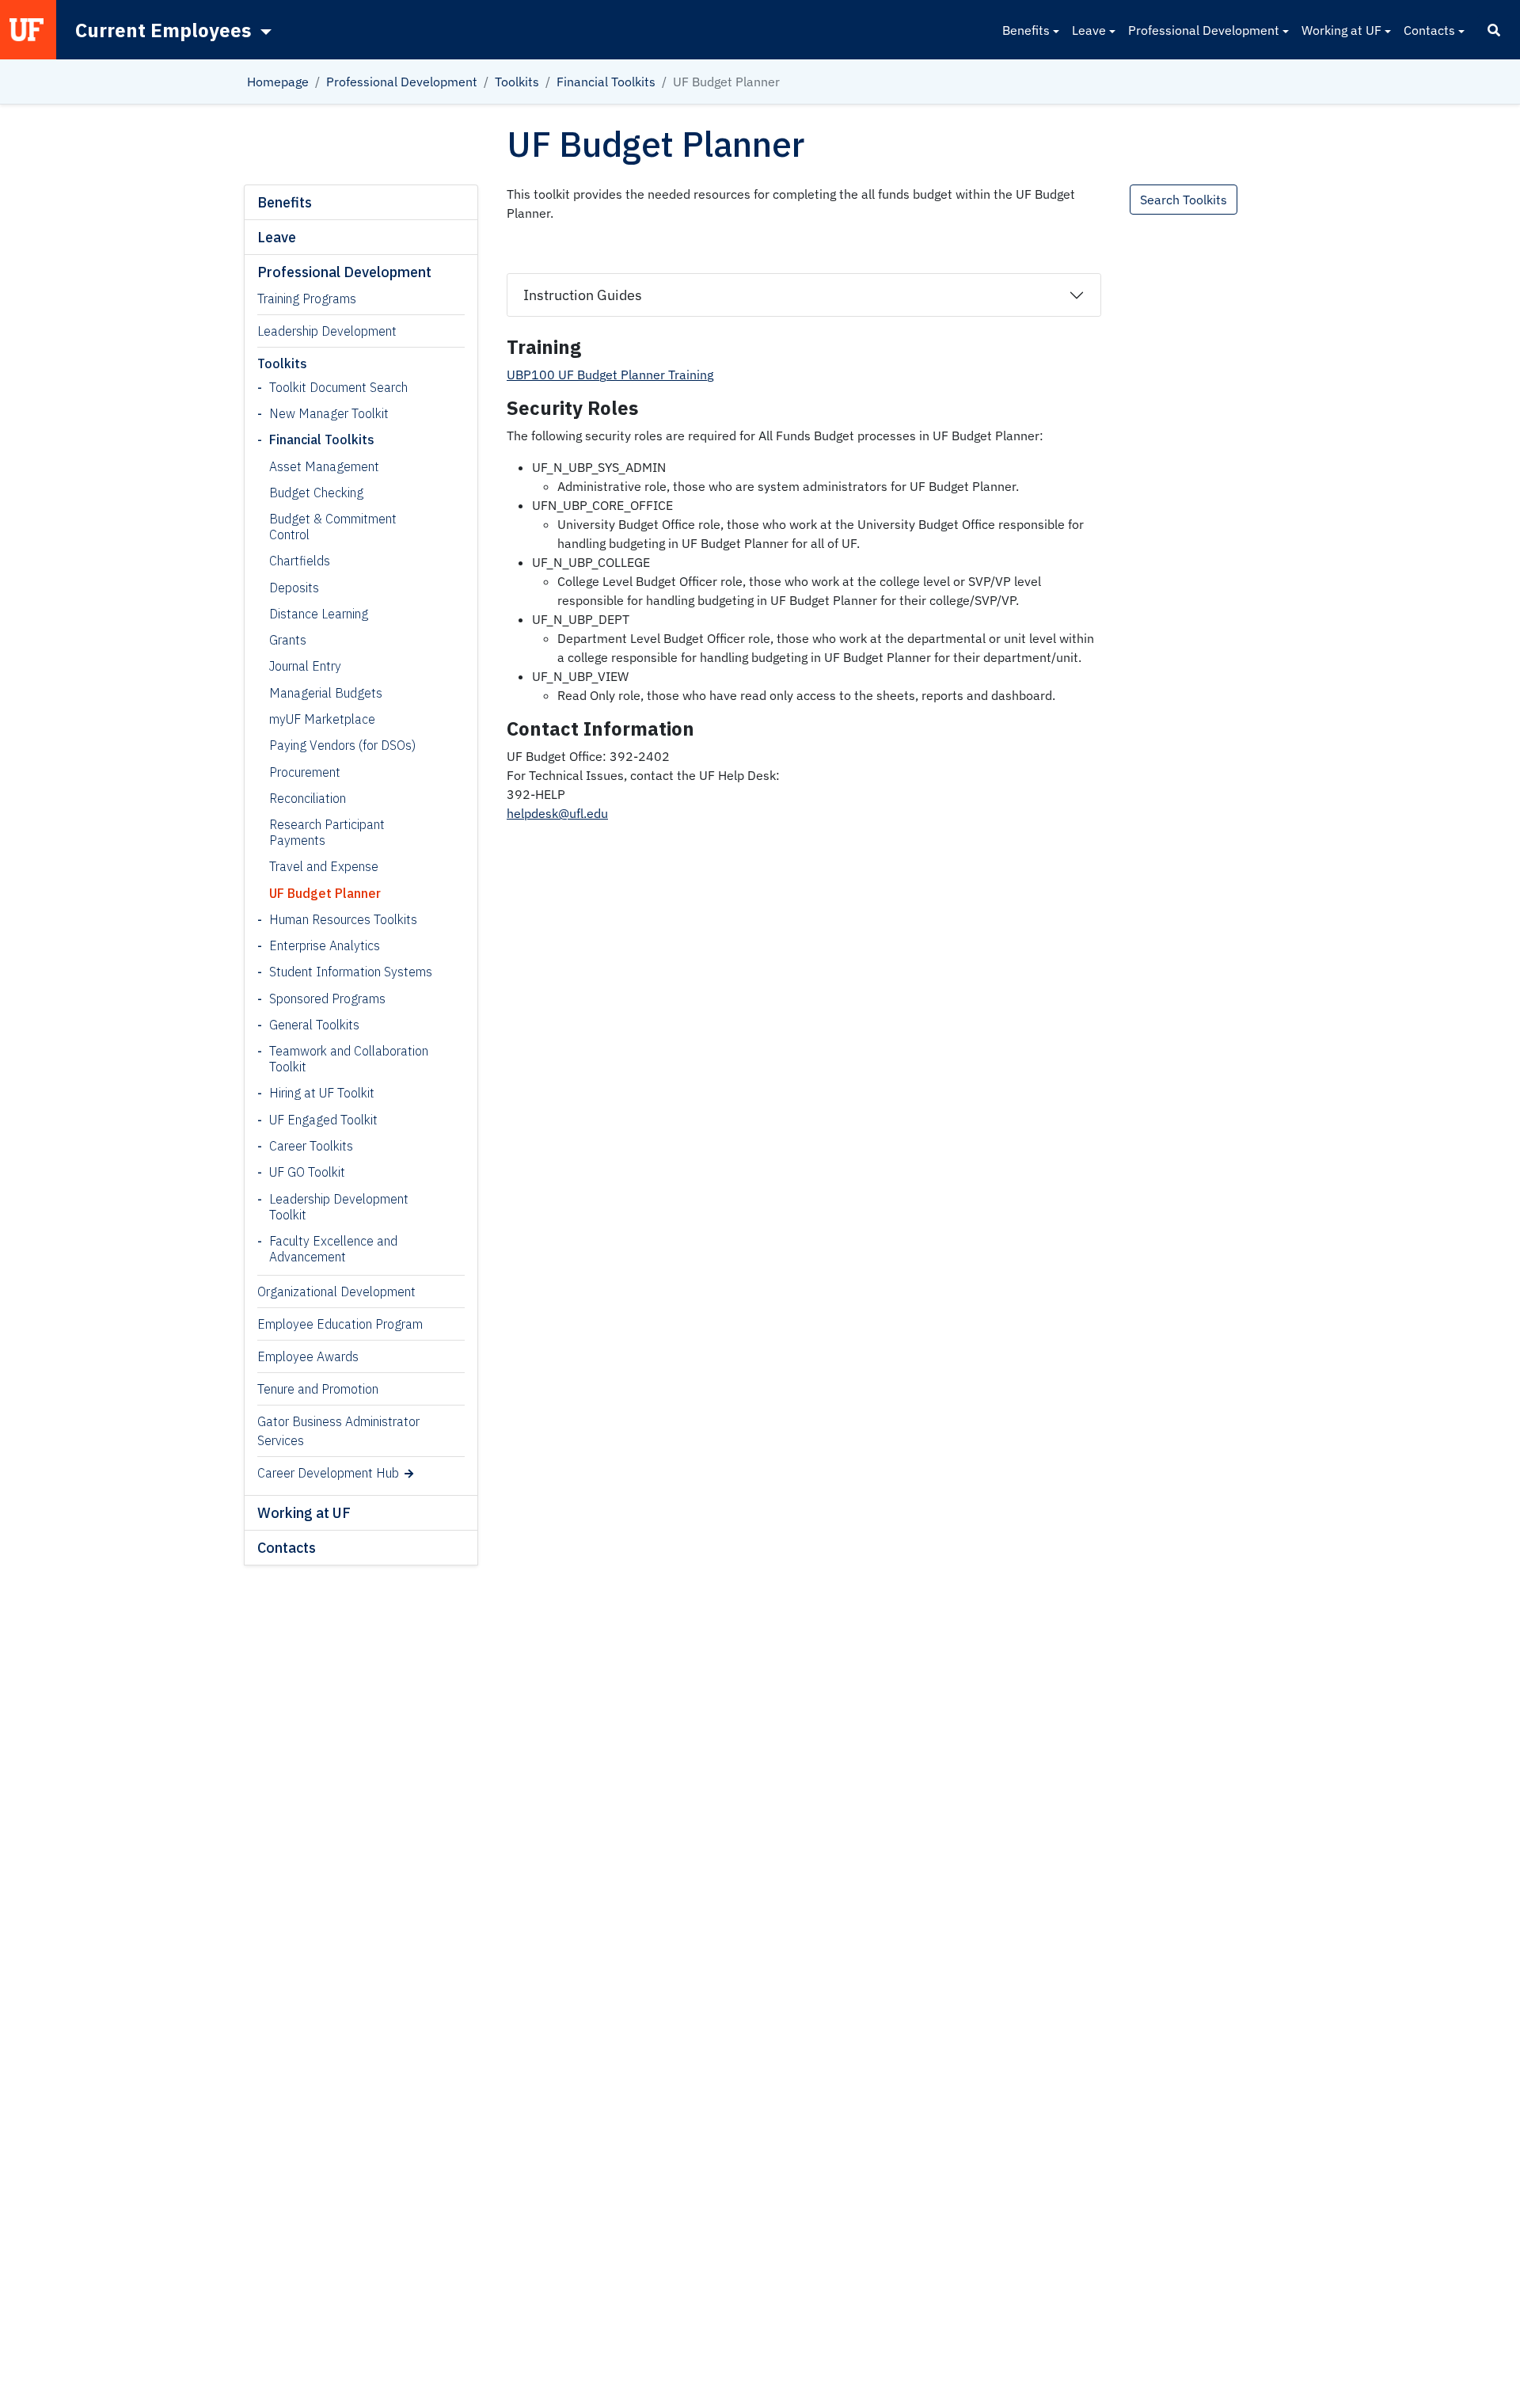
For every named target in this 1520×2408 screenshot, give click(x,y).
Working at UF (1341, 30)
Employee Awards (308, 1356)
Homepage (278, 82)
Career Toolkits (311, 1146)
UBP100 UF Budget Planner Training (610, 375)
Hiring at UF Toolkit (322, 1093)
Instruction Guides (583, 295)
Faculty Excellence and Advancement (333, 1249)
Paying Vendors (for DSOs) (342, 745)
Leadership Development (327, 331)
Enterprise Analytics (325, 945)
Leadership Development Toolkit (339, 1207)
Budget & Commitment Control (333, 527)
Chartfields (300, 561)
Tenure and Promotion (318, 1389)
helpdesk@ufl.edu (557, 813)
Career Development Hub (328, 1473)
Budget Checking (316, 493)
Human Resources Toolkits (343, 919)
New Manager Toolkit (329, 413)
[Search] (1494, 30)
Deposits (294, 588)
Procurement (305, 772)
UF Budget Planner (325, 893)
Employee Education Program (340, 1324)
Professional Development (1204, 30)
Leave (1089, 30)
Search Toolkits (1184, 200)
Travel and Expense (324, 866)
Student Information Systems (351, 972)
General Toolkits (314, 1025)
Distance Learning (319, 614)
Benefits (1026, 30)
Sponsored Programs (327, 999)
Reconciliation (308, 798)
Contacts (1429, 30)
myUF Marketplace (322, 719)
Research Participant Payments (327, 832)
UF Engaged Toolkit (323, 1120)
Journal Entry (305, 666)
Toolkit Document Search (338, 387)
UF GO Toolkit (307, 1172)
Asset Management (324, 466)
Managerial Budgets (326, 693)
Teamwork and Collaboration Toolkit (349, 1059)
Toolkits (517, 82)
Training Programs (307, 299)
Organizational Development (336, 1291)
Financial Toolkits (606, 82)
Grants (288, 640)
